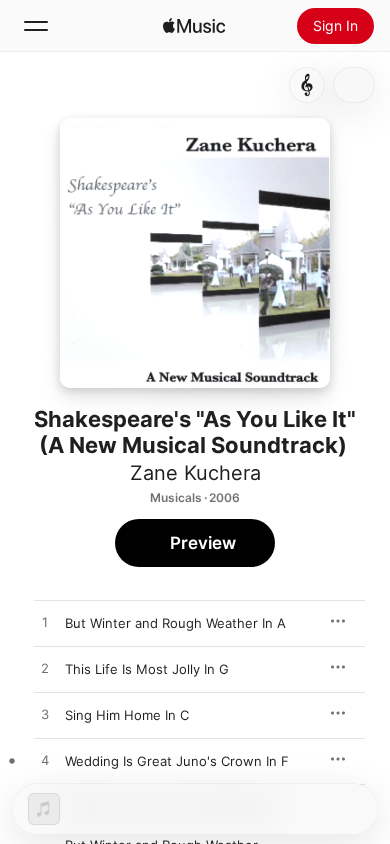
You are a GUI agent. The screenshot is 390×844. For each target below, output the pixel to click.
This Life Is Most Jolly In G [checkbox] (147, 669)
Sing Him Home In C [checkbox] (127, 715)
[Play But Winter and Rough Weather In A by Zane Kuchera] (45, 623)
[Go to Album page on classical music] (307, 85)
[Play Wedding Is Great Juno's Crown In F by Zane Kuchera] (45, 761)
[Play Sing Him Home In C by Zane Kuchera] (45, 715)
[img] (194, 26)
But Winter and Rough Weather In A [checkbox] (175, 623)
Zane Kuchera (195, 473)
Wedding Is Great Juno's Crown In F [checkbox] (177, 761)
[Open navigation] (36, 26)
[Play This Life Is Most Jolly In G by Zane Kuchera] (45, 669)
